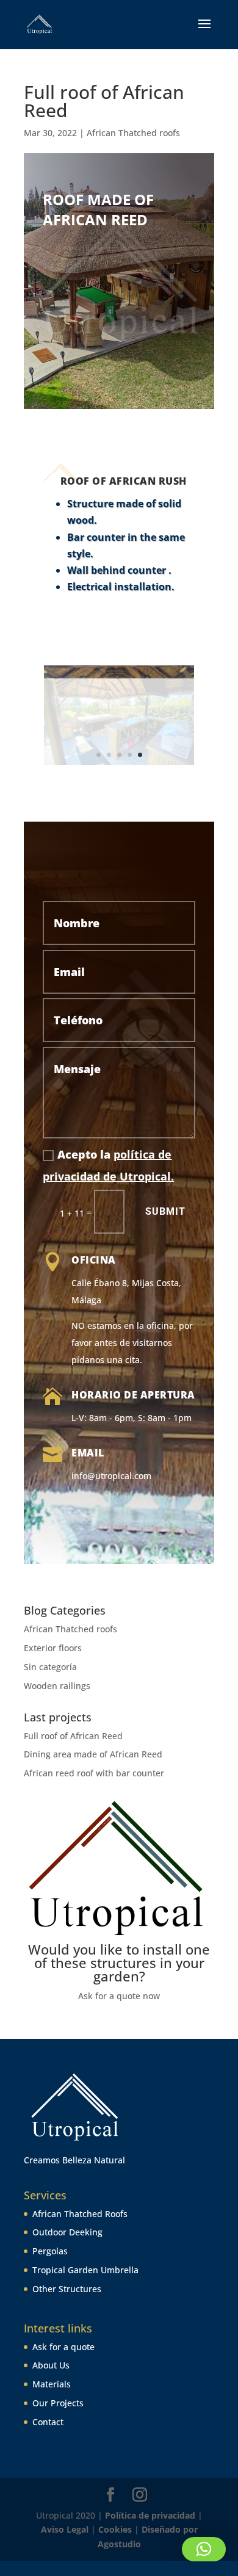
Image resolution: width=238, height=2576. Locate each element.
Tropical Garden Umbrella (85, 2270)
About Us (51, 2365)
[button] (204, 2549)
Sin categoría (50, 1667)
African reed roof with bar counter (94, 1773)
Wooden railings (57, 1686)
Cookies (115, 2529)
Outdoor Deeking (67, 2232)
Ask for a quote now (119, 1996)
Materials (52, 2384)
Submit (165, 1211)
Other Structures (67, 2289)
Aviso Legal (66, 2529)
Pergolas (50, 2251)
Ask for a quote (63, 2347)
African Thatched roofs (133, 133)
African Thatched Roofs (80, 2214)
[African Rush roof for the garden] (119, 765)
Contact (48, 2422)
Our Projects (58, 2403)
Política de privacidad (150, 2515)
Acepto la (108, 1165)
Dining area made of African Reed (93, 1754)
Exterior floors (53, 1648)
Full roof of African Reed (73, 1736)
